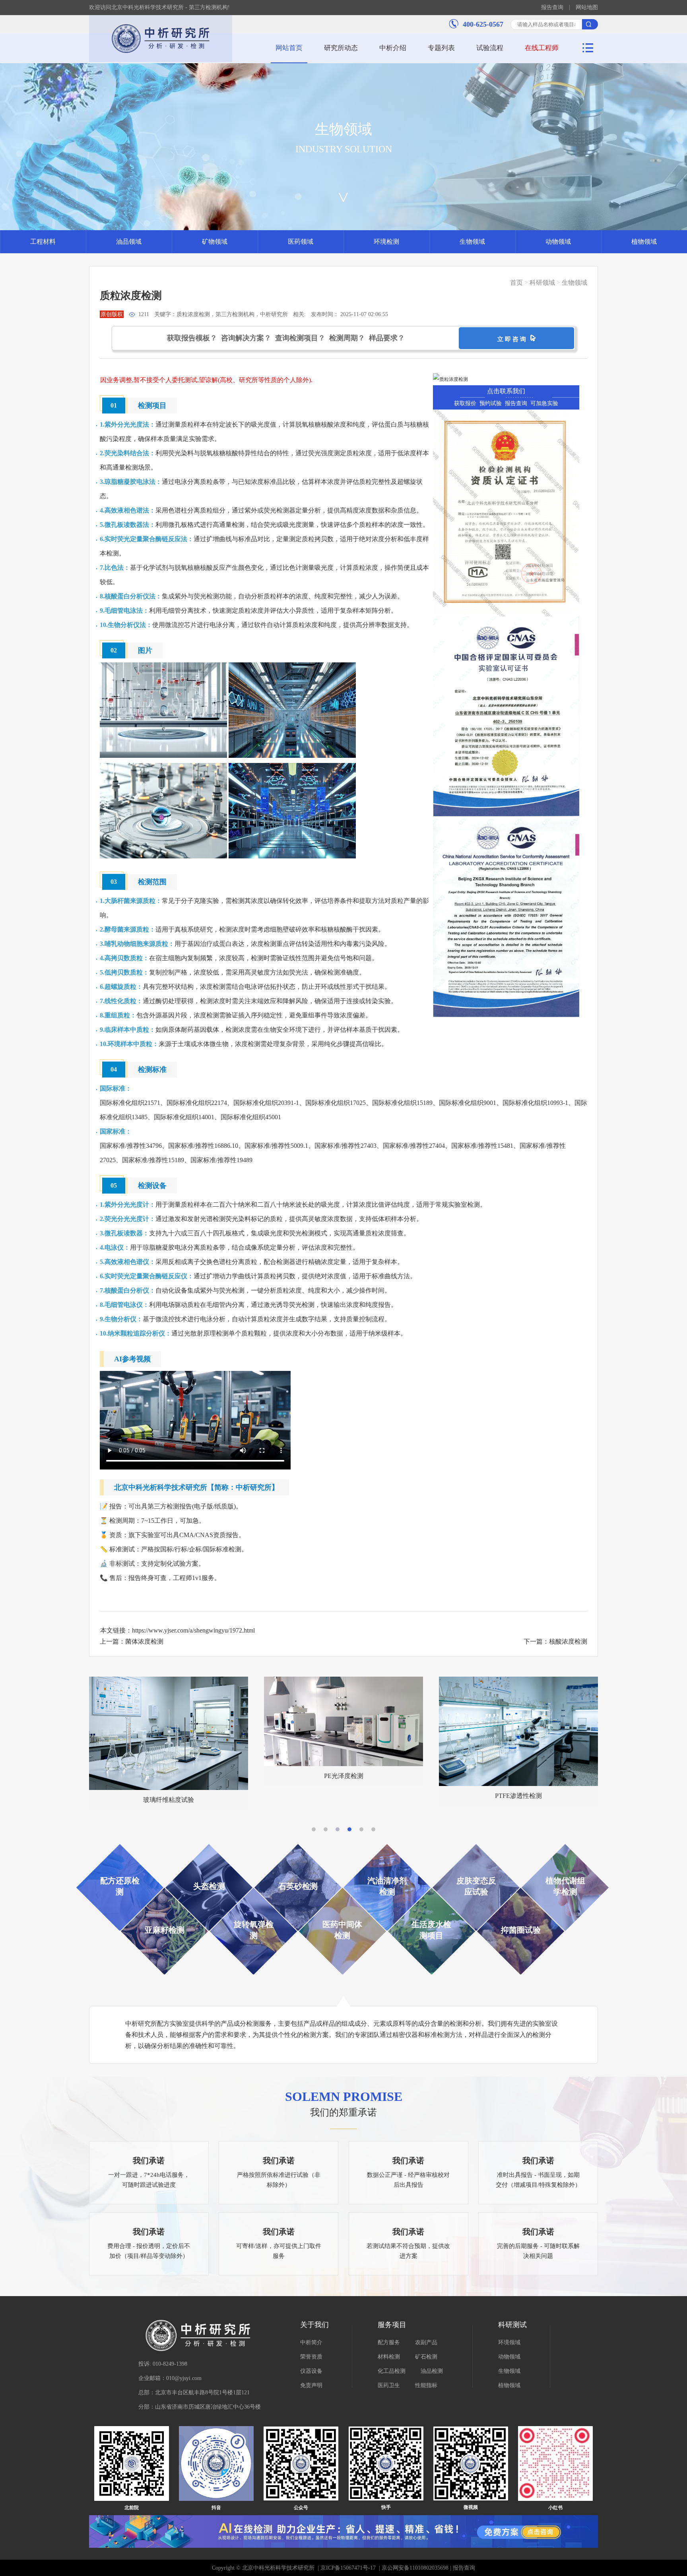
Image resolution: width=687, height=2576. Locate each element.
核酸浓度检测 (568, 1641)
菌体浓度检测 (144, 1641)
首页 (516, 282)
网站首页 (289, 48)
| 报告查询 (462, 2568)
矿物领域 (215, 242)
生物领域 (472, 242)
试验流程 (490, 48)
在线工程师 (542, 48)
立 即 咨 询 (513, 339)
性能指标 (426, 2385)
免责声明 (311, 2385)
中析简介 (311, 2342)
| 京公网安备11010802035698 (413, 2568)
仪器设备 (311, 2371)
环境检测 (386, 242)
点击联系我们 (506, 391)
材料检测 (389, 2357)
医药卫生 (389, 2385)
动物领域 (558, 242)
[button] (314, 1829)
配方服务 (389, 2342)
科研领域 (542, 282)
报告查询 (552, 8)
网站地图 (587, 8)
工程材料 (43, 242)
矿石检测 (426, 2357)
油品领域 (129, 242)
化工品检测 (392, 2371)
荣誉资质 (311, 2357)
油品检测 (432, 2371)
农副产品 (426, 2342)
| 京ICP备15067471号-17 (347, 2568)
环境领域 (509, 2342)
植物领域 (644, 242)
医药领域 (301, 242)
